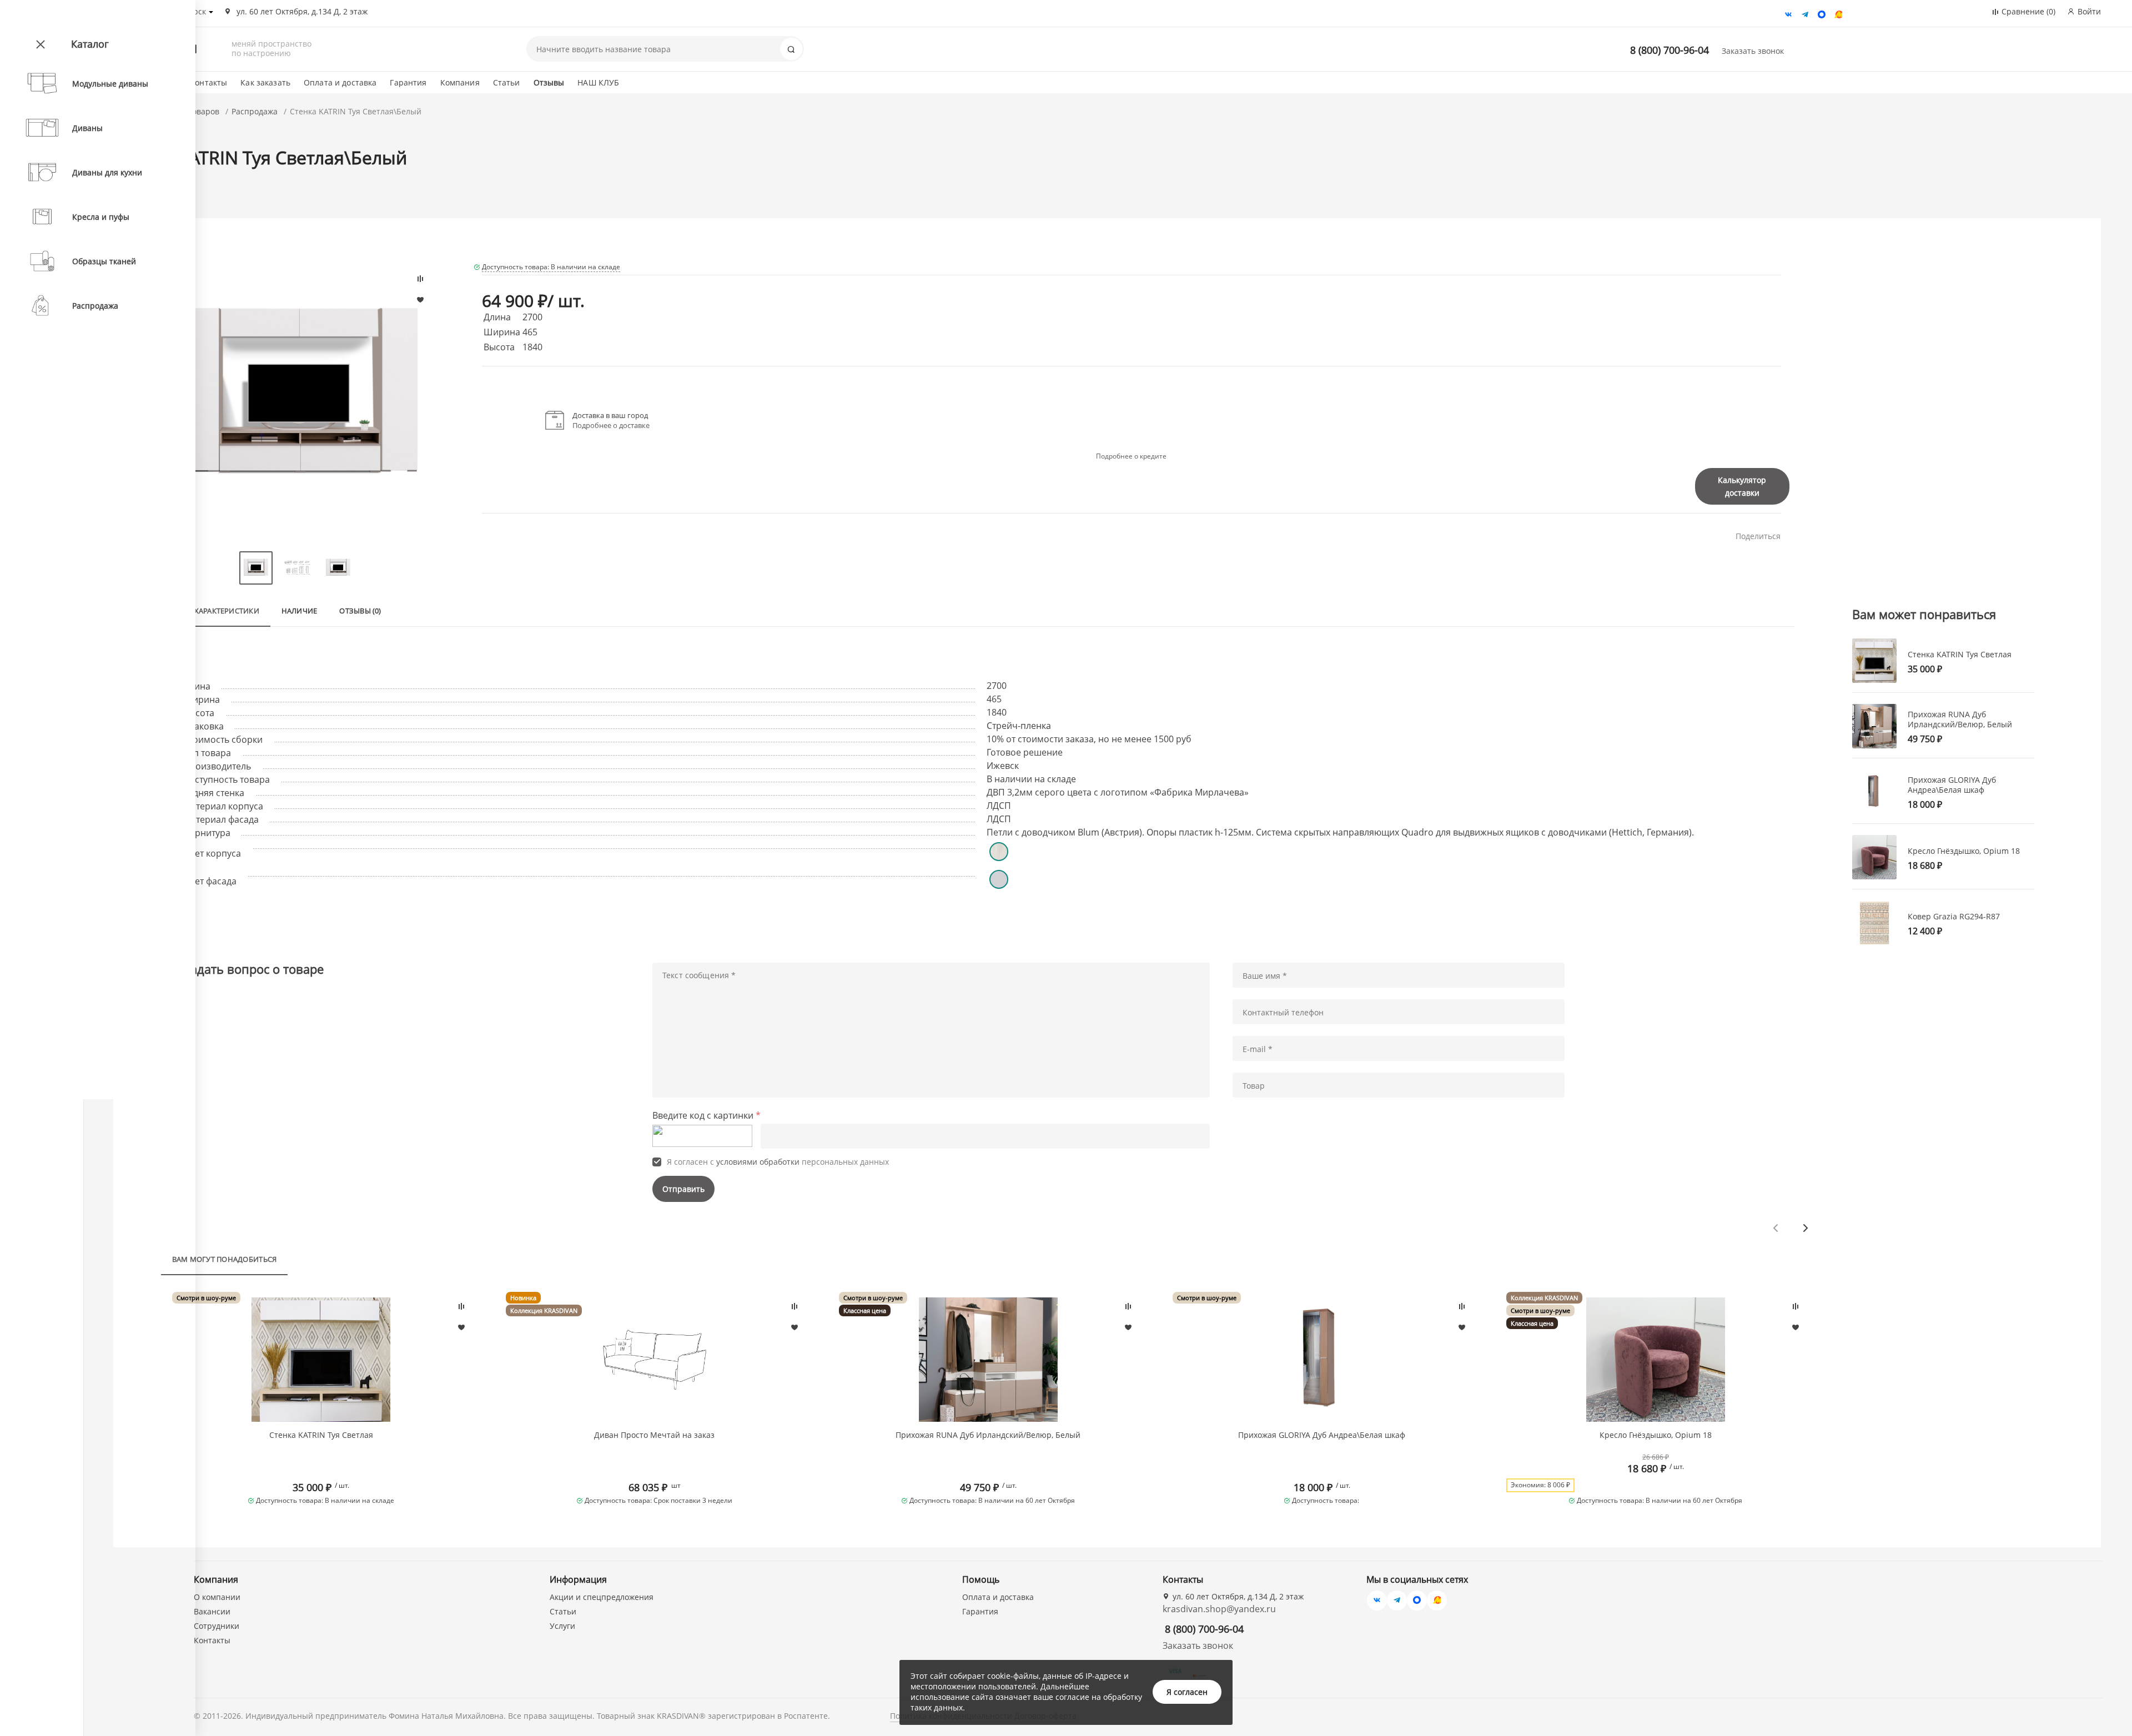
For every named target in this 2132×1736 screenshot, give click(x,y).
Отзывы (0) (360, 611)
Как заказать (265, 82)
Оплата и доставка (340, 82)
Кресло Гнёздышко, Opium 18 (1656, 1435)
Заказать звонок (1753, 51)
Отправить (683, 1189)
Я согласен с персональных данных (778, 1162)
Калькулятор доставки (1742, 486)
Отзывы (549, 82)
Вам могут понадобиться (225, 1259)
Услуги (562, 1626)
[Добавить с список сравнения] (461, 1306)
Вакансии (212, 1611)
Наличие (300, 611)
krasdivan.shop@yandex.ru (1219, 1609)
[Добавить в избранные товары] (461, 1327)
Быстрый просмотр (321, 1360)
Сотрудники (217, 1626)
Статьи (507, 82)
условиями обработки (758, 1162)
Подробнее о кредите (1131, 456)
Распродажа (255, 111)
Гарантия (408, 82)
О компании (217, 1597)
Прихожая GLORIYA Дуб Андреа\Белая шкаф (1322, 1435)
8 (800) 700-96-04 (1670, 50)
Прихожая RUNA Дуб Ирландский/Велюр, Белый (988, 1435)
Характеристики (227, 611)
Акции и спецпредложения (602, 1597)
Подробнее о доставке (611, 425)
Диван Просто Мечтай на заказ (654, 1435)
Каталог (90, 44)
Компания (460, 82)
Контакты (208, 82)
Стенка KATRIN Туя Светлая (321, 1435)
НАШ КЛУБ (598, 82)
